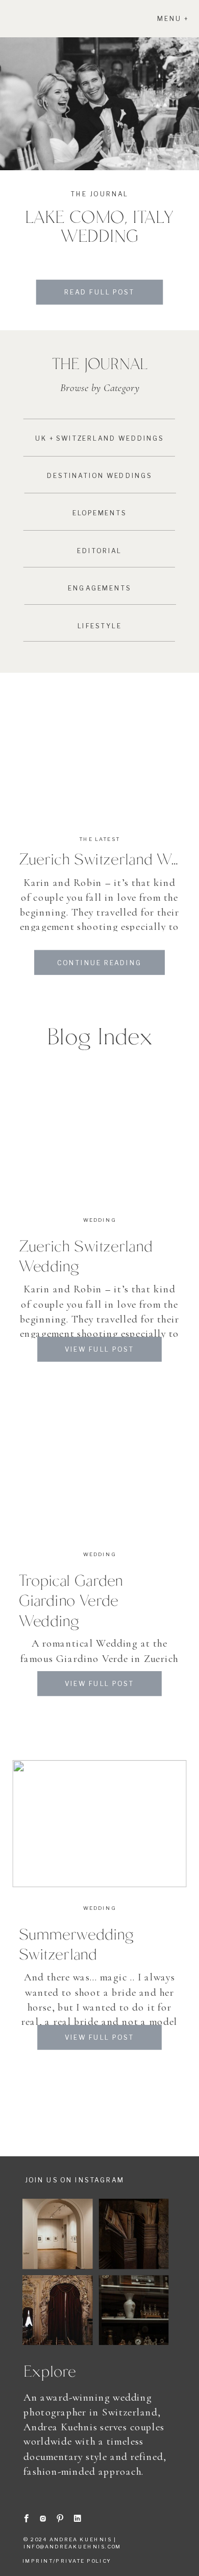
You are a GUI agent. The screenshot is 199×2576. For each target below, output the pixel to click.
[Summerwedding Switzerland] (99, 1824)
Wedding (99, 1220)
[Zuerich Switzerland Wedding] (99, 749)
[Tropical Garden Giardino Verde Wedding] (99, 1470)
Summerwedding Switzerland (76, 1943)
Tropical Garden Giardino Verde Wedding (71, 1600)
